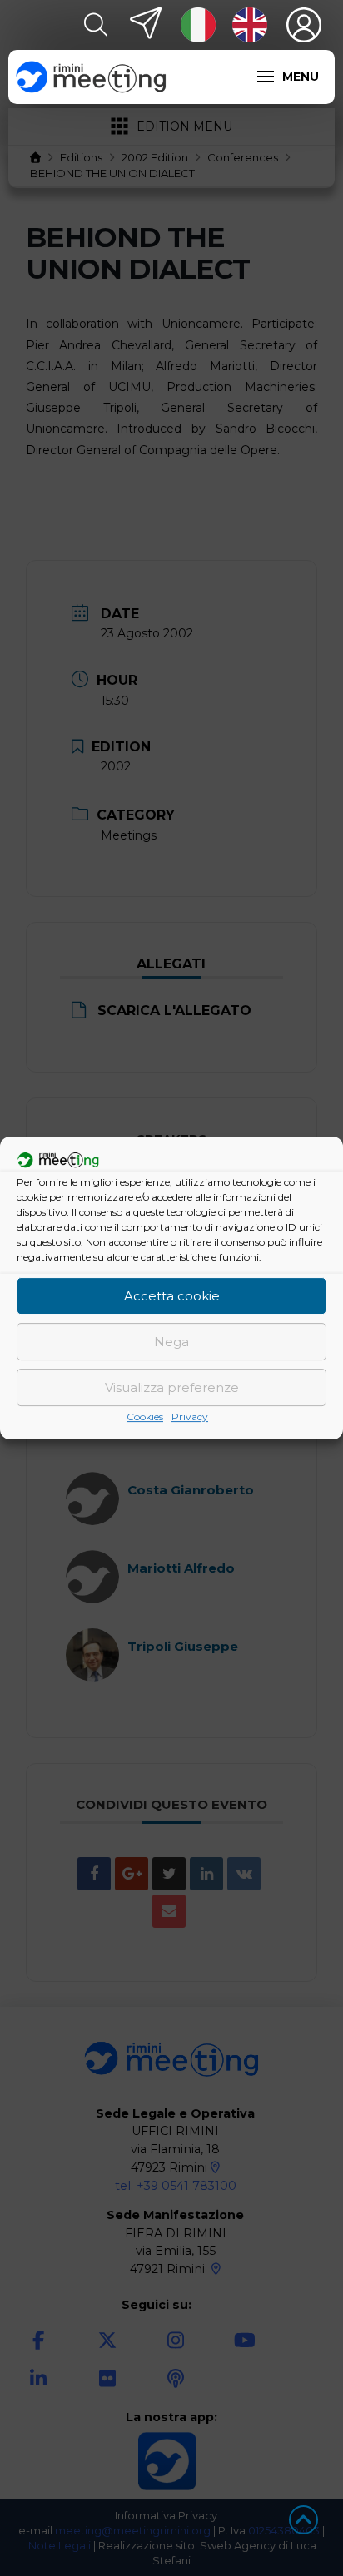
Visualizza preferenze (172, 1387)
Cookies (145, 1417)
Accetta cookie (172, 1296)
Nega (171, 1342)
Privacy (190, 1417)
